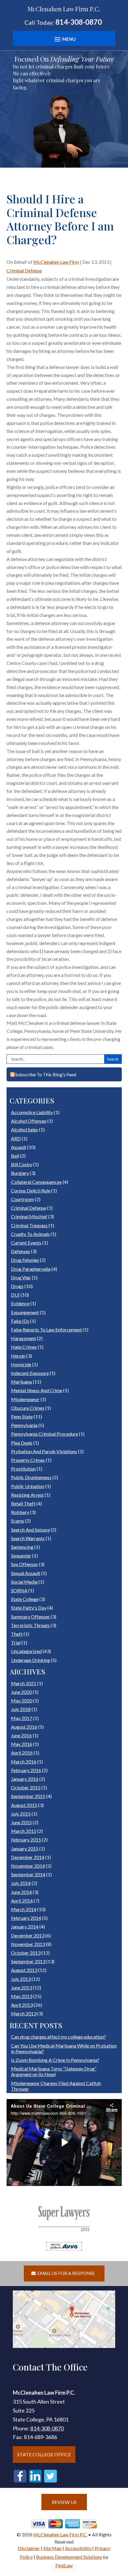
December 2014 (28, 1857)
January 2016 (25, 1779)
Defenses (21, 1251)
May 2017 (22, 1718)
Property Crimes (28, 1460)
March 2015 (24, 1831)
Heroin (18, 1356)
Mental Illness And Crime (37, 1390)
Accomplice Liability (32, 1112)
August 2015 (24, 1805)
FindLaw (64, 2565)
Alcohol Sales (25, 1129)
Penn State (22, 1416)
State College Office (44, 2454)
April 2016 (22, 1753)
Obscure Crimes (28, 1408)
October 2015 (26, 1787)
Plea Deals (22, 1443)
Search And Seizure (30, 1530)
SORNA (19, 1590)
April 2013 (22, 2005)
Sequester (21, 1556)
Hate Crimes (24, 1347)
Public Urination (28, 1486)
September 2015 (28, 1796)
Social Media (24, 1582)
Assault (19, 1147)
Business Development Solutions (69, 2557)
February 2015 (26, 1840)
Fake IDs (20, 1321)
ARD (16, 1138)
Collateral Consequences (36, 1182)
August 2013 (24, 1970)
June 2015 (21, 1822)
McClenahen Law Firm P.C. (60, 2534)
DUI (15, 1295)
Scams (18, 1521)
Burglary (20, 1173)
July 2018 (21, 1709)
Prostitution (23, 1469)
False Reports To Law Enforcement (46, 1330)
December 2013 (28, 1935)
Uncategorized (26, 1651)
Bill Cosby (22, 1164)
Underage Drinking (31, 1660)
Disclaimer (29, 2548)
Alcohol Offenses (29, 1121)
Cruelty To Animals (30, 1234)
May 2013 (22, 1996)
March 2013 (24, 2013)
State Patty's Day (29, 1608)
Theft (17, 1634)
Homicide (21, 1364)
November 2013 (28, 1944)
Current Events (26, 1243)
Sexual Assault (26, 1573)
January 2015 (25, 1848)
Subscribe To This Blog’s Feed (45, 1074)
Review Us (64, 2502)
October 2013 (26, 1953)
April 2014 (22, 1901)
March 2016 (24, 1762)
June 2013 (21, 1988)
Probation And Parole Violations (44, 1451)
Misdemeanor (25, 1399)
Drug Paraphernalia (31, 1269)
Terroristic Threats (30, 1625)
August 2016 (24, 1727)
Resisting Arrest (27, 1495)
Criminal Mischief (29, 1216)
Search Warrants (28, 1538)
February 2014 (26, 1918)
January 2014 (25, 1926)
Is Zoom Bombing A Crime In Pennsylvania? (55, 2060)
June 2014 (21, 1892)
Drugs (17, 1286)
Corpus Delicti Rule (31, 1190)
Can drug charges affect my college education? (58, 2037)
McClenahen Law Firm (56, 262)
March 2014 (24, 1909)
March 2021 (24, 1683)
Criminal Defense (24, 270)
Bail (15, 1156)
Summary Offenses (30, 1617)
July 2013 (21, 1979)
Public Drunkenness (31, 1477)
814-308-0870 (79, 22)
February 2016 (26, 1770)
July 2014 (21, 1883)
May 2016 (22, 1744)
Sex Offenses (24, 1564)
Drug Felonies (25, 1260)
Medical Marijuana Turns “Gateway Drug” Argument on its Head (54, 2071)
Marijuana (21, 1382)
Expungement (25, 1312)
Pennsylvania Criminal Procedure (45, 1434)
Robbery (20, 1512)
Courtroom (22, 1199)
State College (25, 1599)
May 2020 (22, 1701)
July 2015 (21, 1814)
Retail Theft (23, 1503)
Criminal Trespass (29, 1225)
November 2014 (28, 1866)
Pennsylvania (24, 1425)
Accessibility (78, 2548)
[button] (64, 39)
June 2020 (21, 1692)
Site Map (52, 2548)
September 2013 (28, 1961)
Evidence (20, 1303)
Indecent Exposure (30, 1373)
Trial (16, 1642)
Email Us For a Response (66, 2273)
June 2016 (21, 1735)
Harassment (24, 1338)
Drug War (21, 1277)
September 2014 (28, 1874)
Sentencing (22, 1547)
